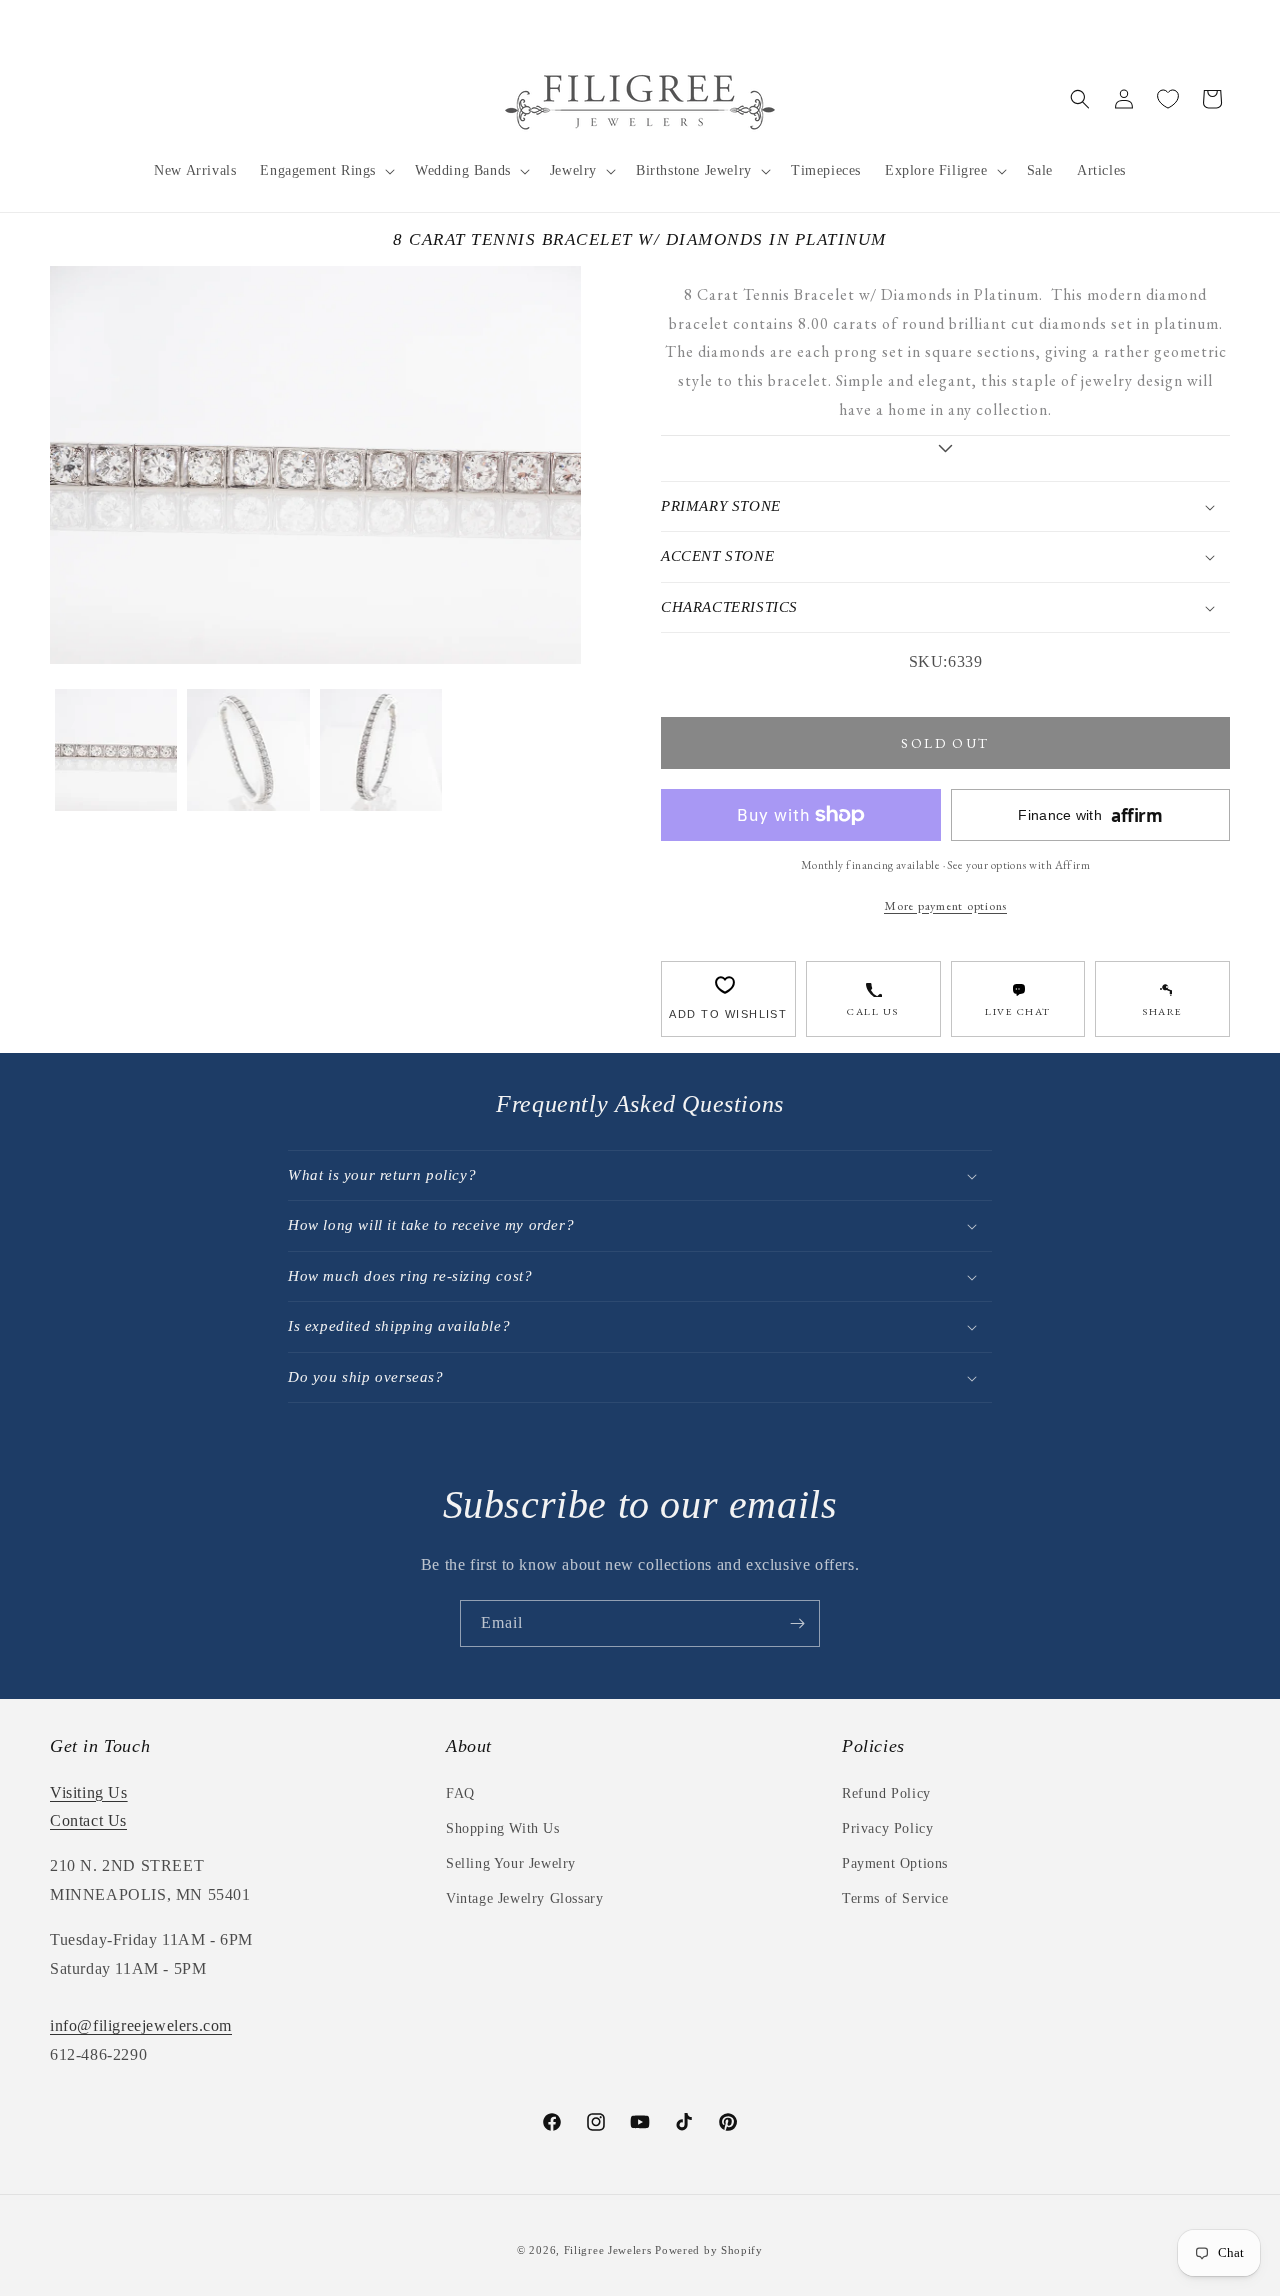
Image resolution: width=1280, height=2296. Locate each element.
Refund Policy (886, 1793)
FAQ (460, 1793)
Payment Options (895, 1863)
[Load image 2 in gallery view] (248, 750)
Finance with (1090, 815)
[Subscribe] (797, 1623)
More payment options (945, 905)
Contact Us (88, 1820)
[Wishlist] (1168, 99)
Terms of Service (895, 1898)
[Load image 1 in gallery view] (116, 750)
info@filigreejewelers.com (141, 2025)
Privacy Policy (887, 1828)
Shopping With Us (503, 1828)
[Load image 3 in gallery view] (381, 750)
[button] (325, 171)
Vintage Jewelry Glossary (524, 1898)
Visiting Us (89, 1792)
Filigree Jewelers (608, 2250)
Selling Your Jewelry (511, 1863)
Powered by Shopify (709, 2250)
